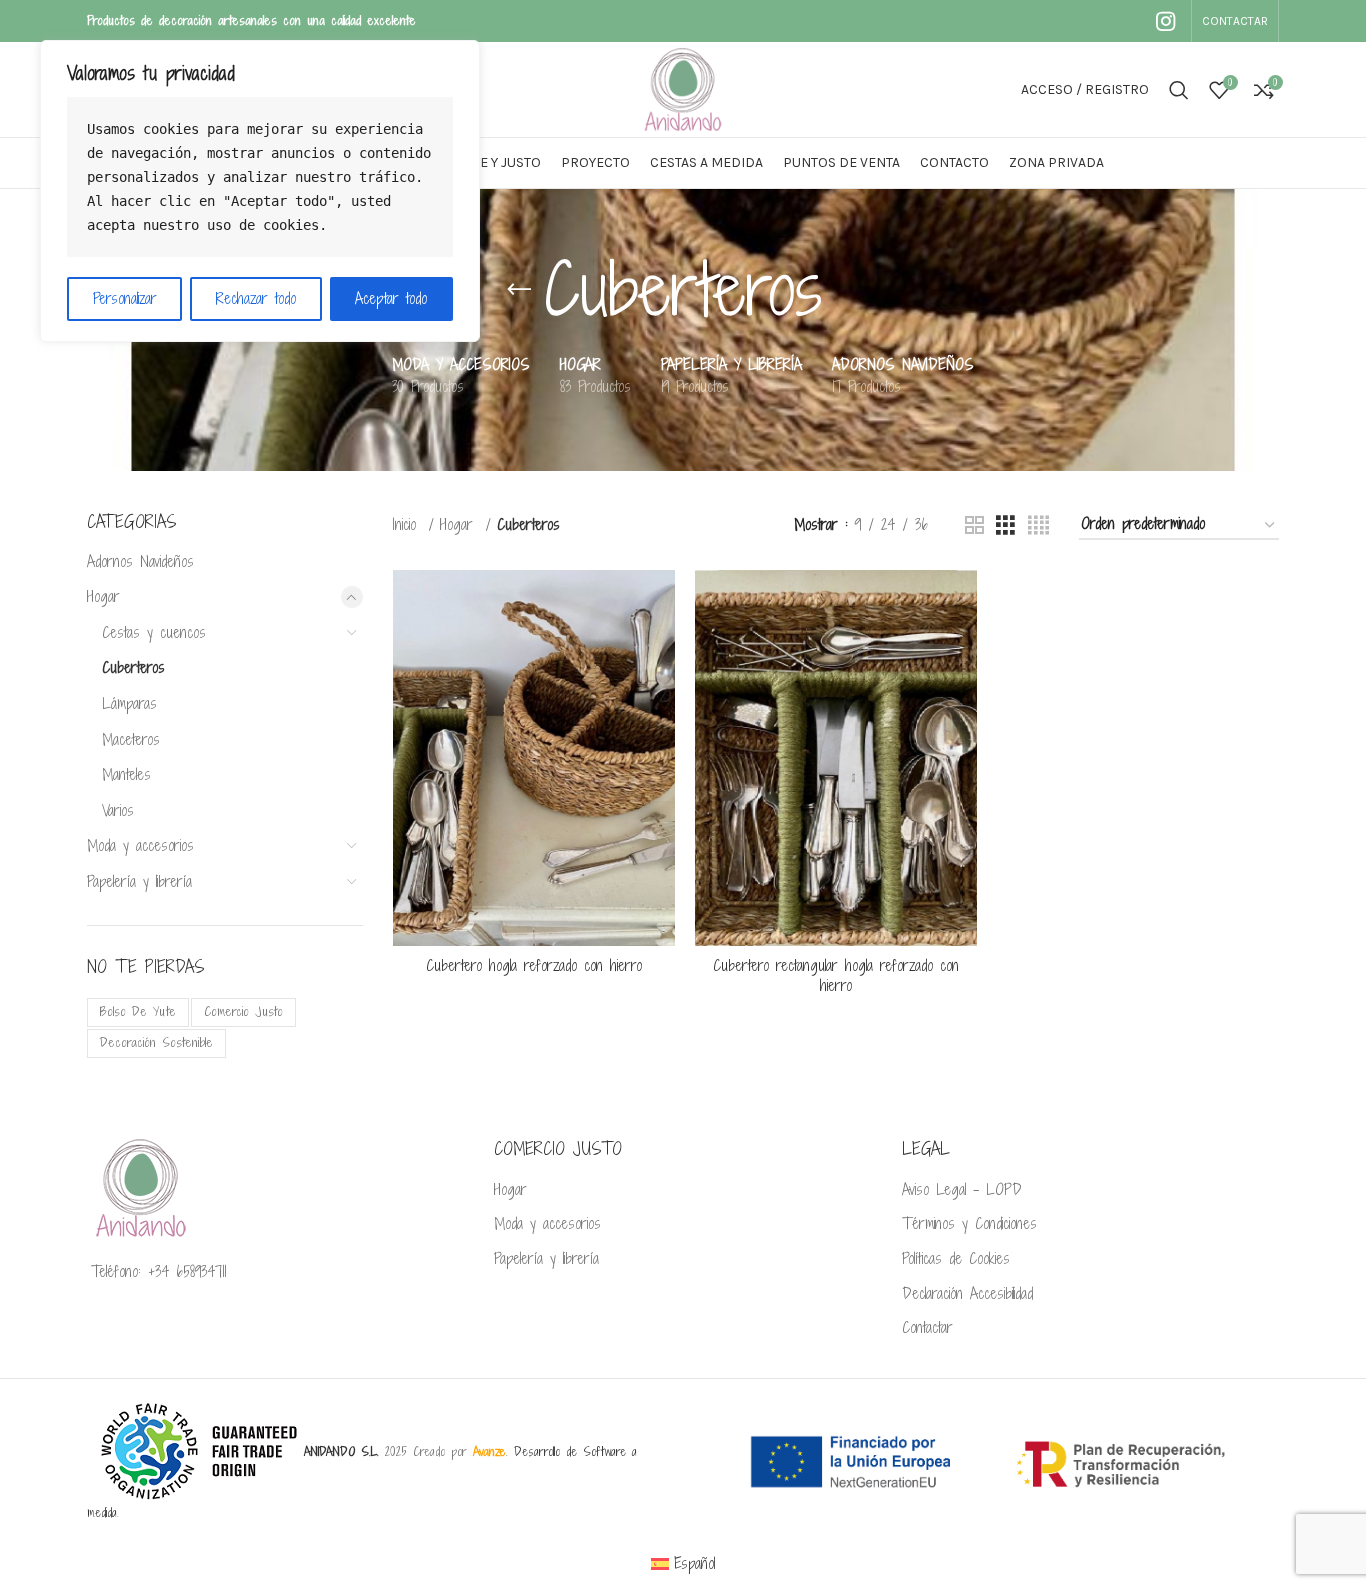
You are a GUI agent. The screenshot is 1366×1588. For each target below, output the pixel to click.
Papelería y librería (139, 881)
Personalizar (125, 298)
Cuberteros (133, 667)
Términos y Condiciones (969, 1224)
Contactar (927, 1328)
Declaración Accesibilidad (967, 1294)
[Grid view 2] (974, 525)
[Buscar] (1179, 90)
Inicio (408, 524)
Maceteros (131, 739)
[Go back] (519, 290)
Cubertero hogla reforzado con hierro (534, 965)
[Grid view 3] (1005, 525)
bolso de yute (138, 1011)
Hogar (103, 596)
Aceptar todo (391, 298)
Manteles (126, 774)
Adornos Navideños (140, 561)
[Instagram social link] (1165, 21)
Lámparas (129, 703)
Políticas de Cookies (956, 1259)
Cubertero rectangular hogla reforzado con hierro (836, 975)
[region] (260, 191)
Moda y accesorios (140, 845)
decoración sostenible (156, 1042)
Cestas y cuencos (154, 632)
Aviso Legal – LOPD (962, 1190)
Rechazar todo (256, 298)
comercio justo (243, 1011)
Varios (118, 810)
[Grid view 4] (1038, 525)
